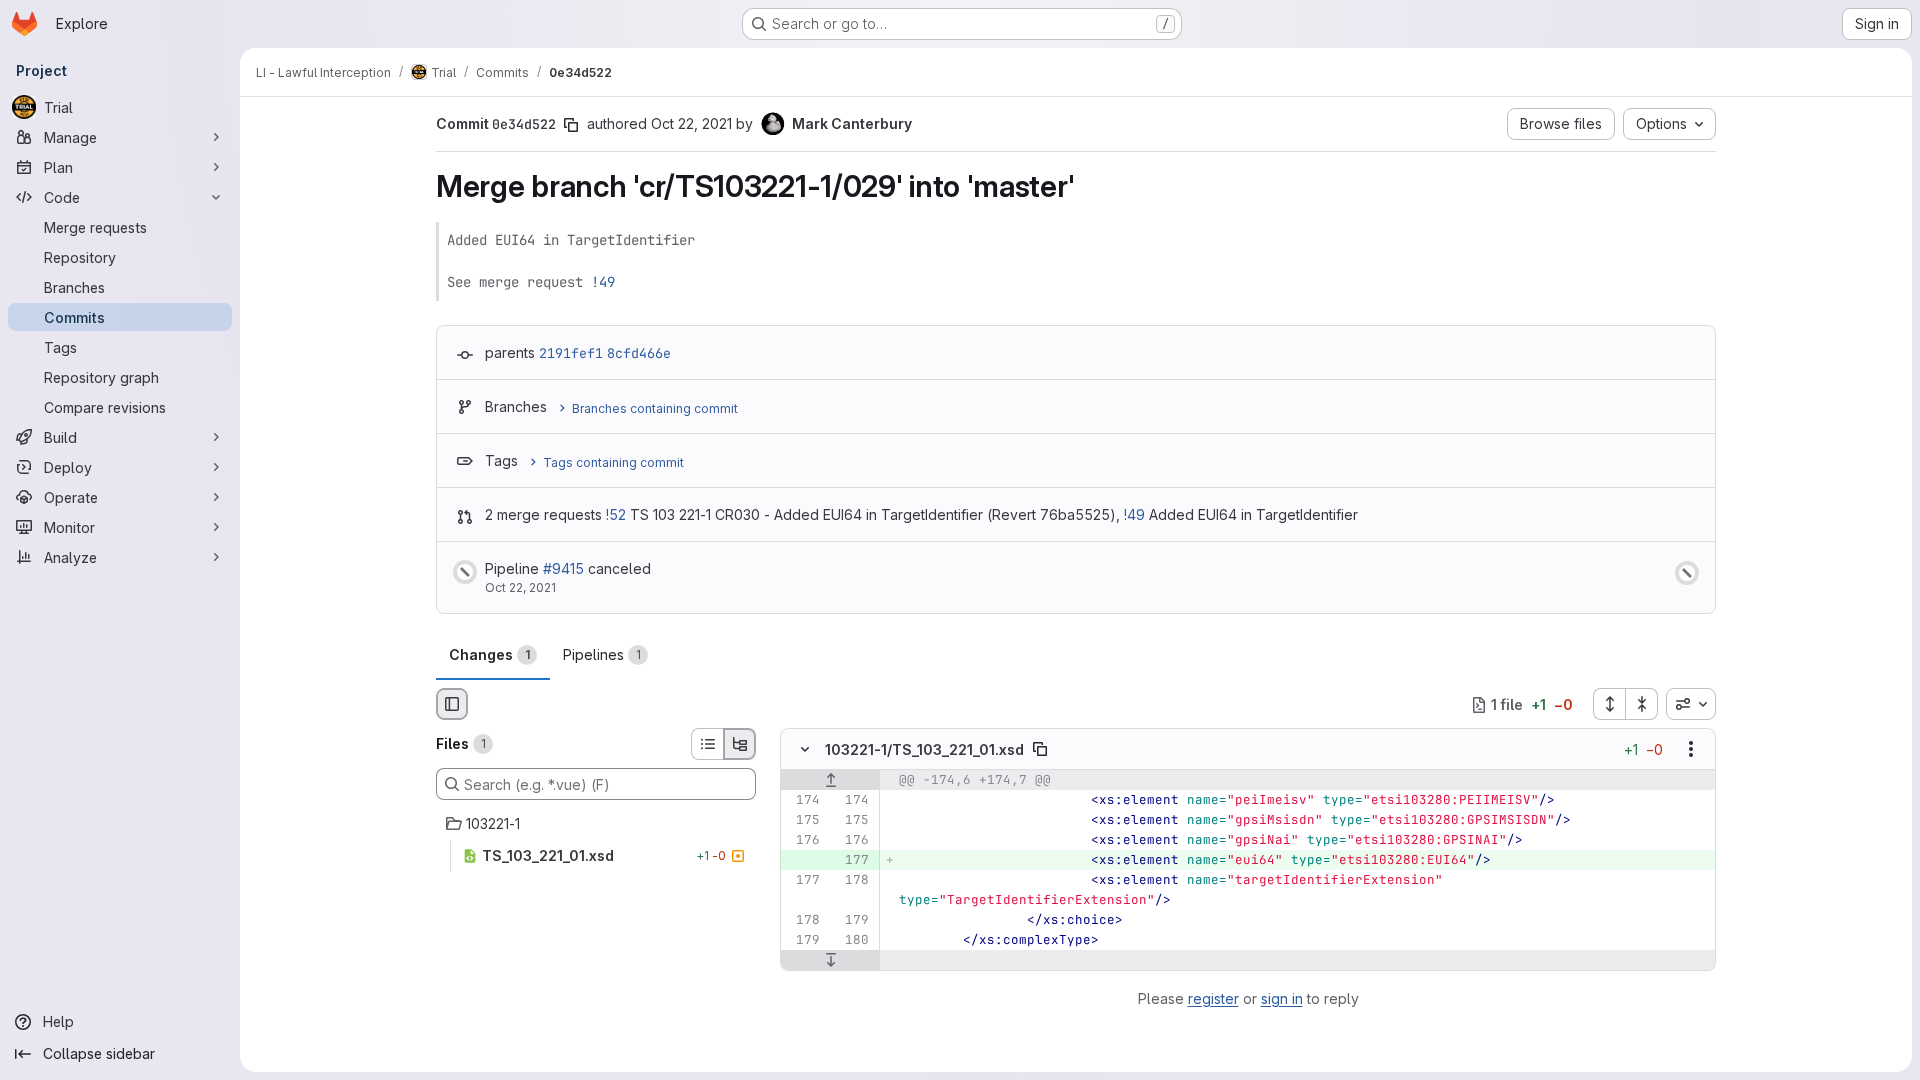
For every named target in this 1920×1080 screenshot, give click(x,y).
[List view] (707, 744)
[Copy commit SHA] (571, 125)
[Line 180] (852, 941)
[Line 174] (803, 801)
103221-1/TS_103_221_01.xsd (924, 749)
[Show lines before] (830, 781)
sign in (1282, 998)
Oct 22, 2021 (691, 123)
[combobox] (1691, 704)
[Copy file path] (1040, 750)
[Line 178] (852, 881)
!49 (603, 282)
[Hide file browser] (452, 704)
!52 (616, 514)
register (1213, 998)
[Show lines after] (830, 961)
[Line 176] (803, 841)
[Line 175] (803, 821)
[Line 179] (852, 921)
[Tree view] (740, 744)
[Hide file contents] (805, 750)
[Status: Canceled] (465, 572)
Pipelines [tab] (602, 654)
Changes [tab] (489, 654)
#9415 (563, 568)
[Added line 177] (852, 861)
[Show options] (1691, 750)
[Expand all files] (1609, 704)
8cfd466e (639, 353)
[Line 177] (803, 881)
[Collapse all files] (1642, 704)
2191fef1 (571, 353)
